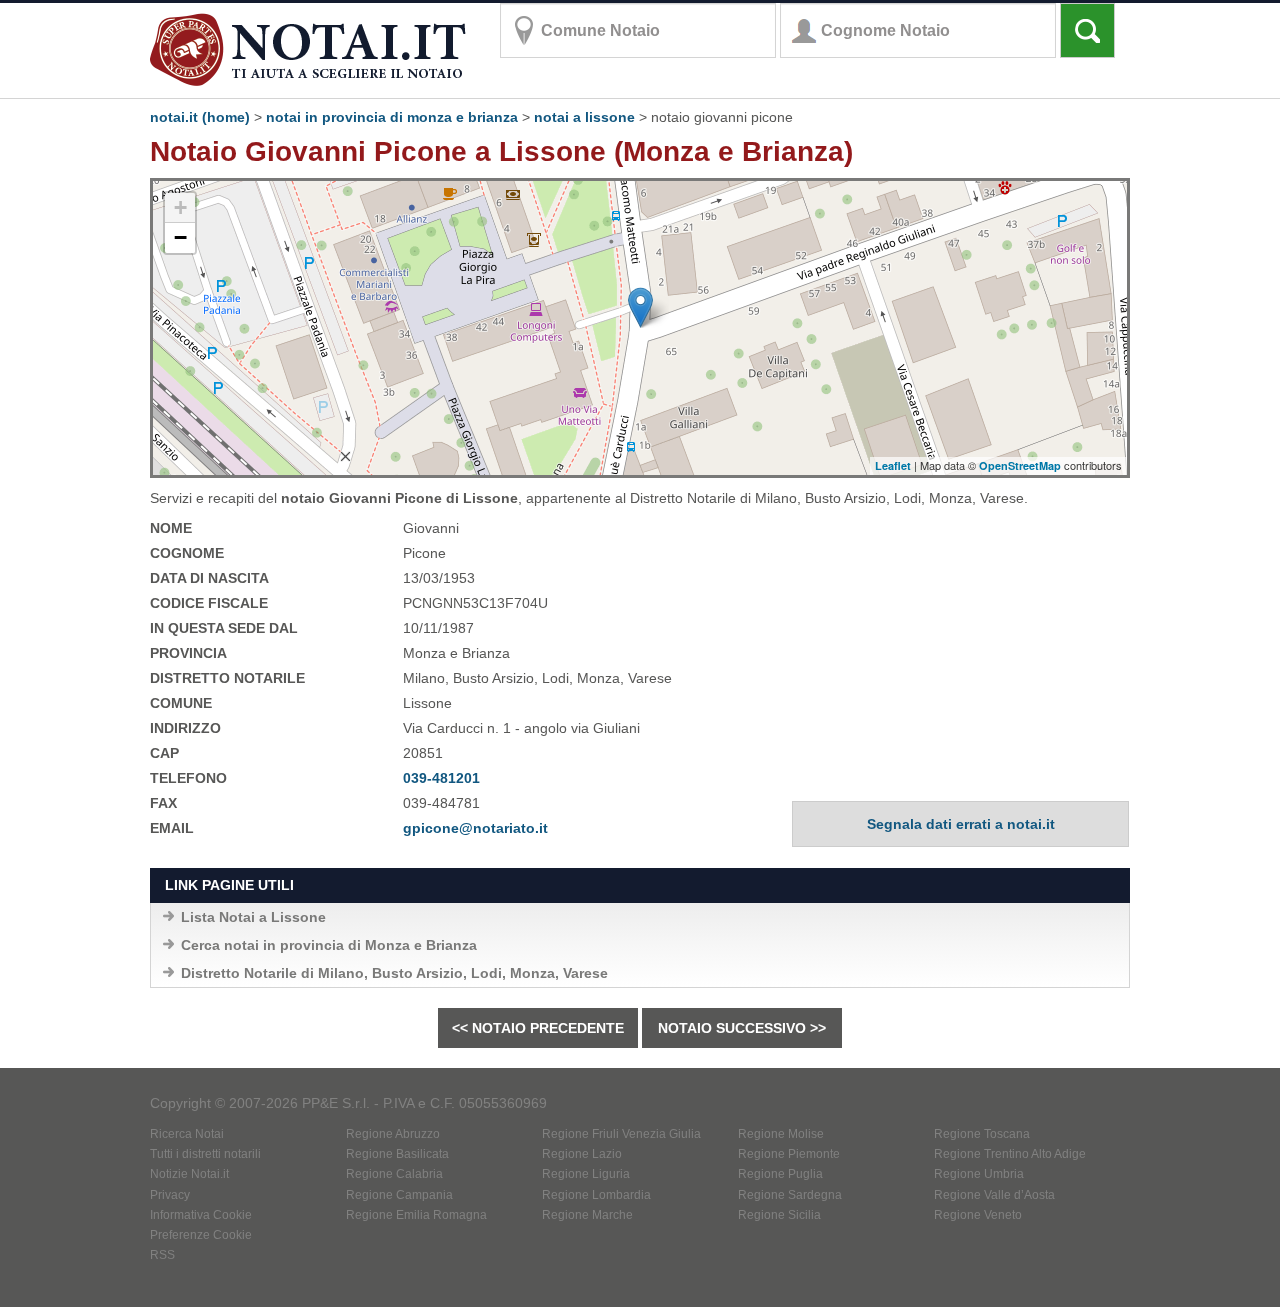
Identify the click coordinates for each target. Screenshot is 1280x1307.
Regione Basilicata (397, 1154)
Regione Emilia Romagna (416, 1215)
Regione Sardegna (790, 1195)
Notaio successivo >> (742, 1028)
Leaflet (893, 465)
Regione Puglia (780, 1174)
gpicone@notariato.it (475, 828)
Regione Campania (399, 1195)
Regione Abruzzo (393, 1134)
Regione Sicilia (779, 1215)
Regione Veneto (978, 1215)
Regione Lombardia (596, 1195)
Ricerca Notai (187, 1134)
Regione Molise (781, 1134)
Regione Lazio (582, 1154)
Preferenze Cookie (201, 1235)
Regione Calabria (394, 1174)
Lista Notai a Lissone (253, 917)
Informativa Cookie (201, 1215)
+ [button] (180, 207)
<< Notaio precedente (538, 1028)
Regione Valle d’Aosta (994, 1195)
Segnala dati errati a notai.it (961, 824)
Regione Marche (587, 1215)
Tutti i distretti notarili (205, 1154)
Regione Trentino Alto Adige (1010, 1154)
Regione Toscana (982, 1134)
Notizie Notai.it (189, 1174)
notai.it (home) (200, 117)
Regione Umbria (979, 1174)
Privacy (170, 1195)
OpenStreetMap (1020, 465)
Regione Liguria (586, 1174)
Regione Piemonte (789, 1154)
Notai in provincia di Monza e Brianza (392, 117)
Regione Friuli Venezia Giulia (621, 1134)
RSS (162, 1255)
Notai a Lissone (584, 117)
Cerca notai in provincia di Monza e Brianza (329, 945)
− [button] (180, 237)
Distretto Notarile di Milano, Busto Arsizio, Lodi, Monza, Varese (394, 973)
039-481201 (441, 778)
